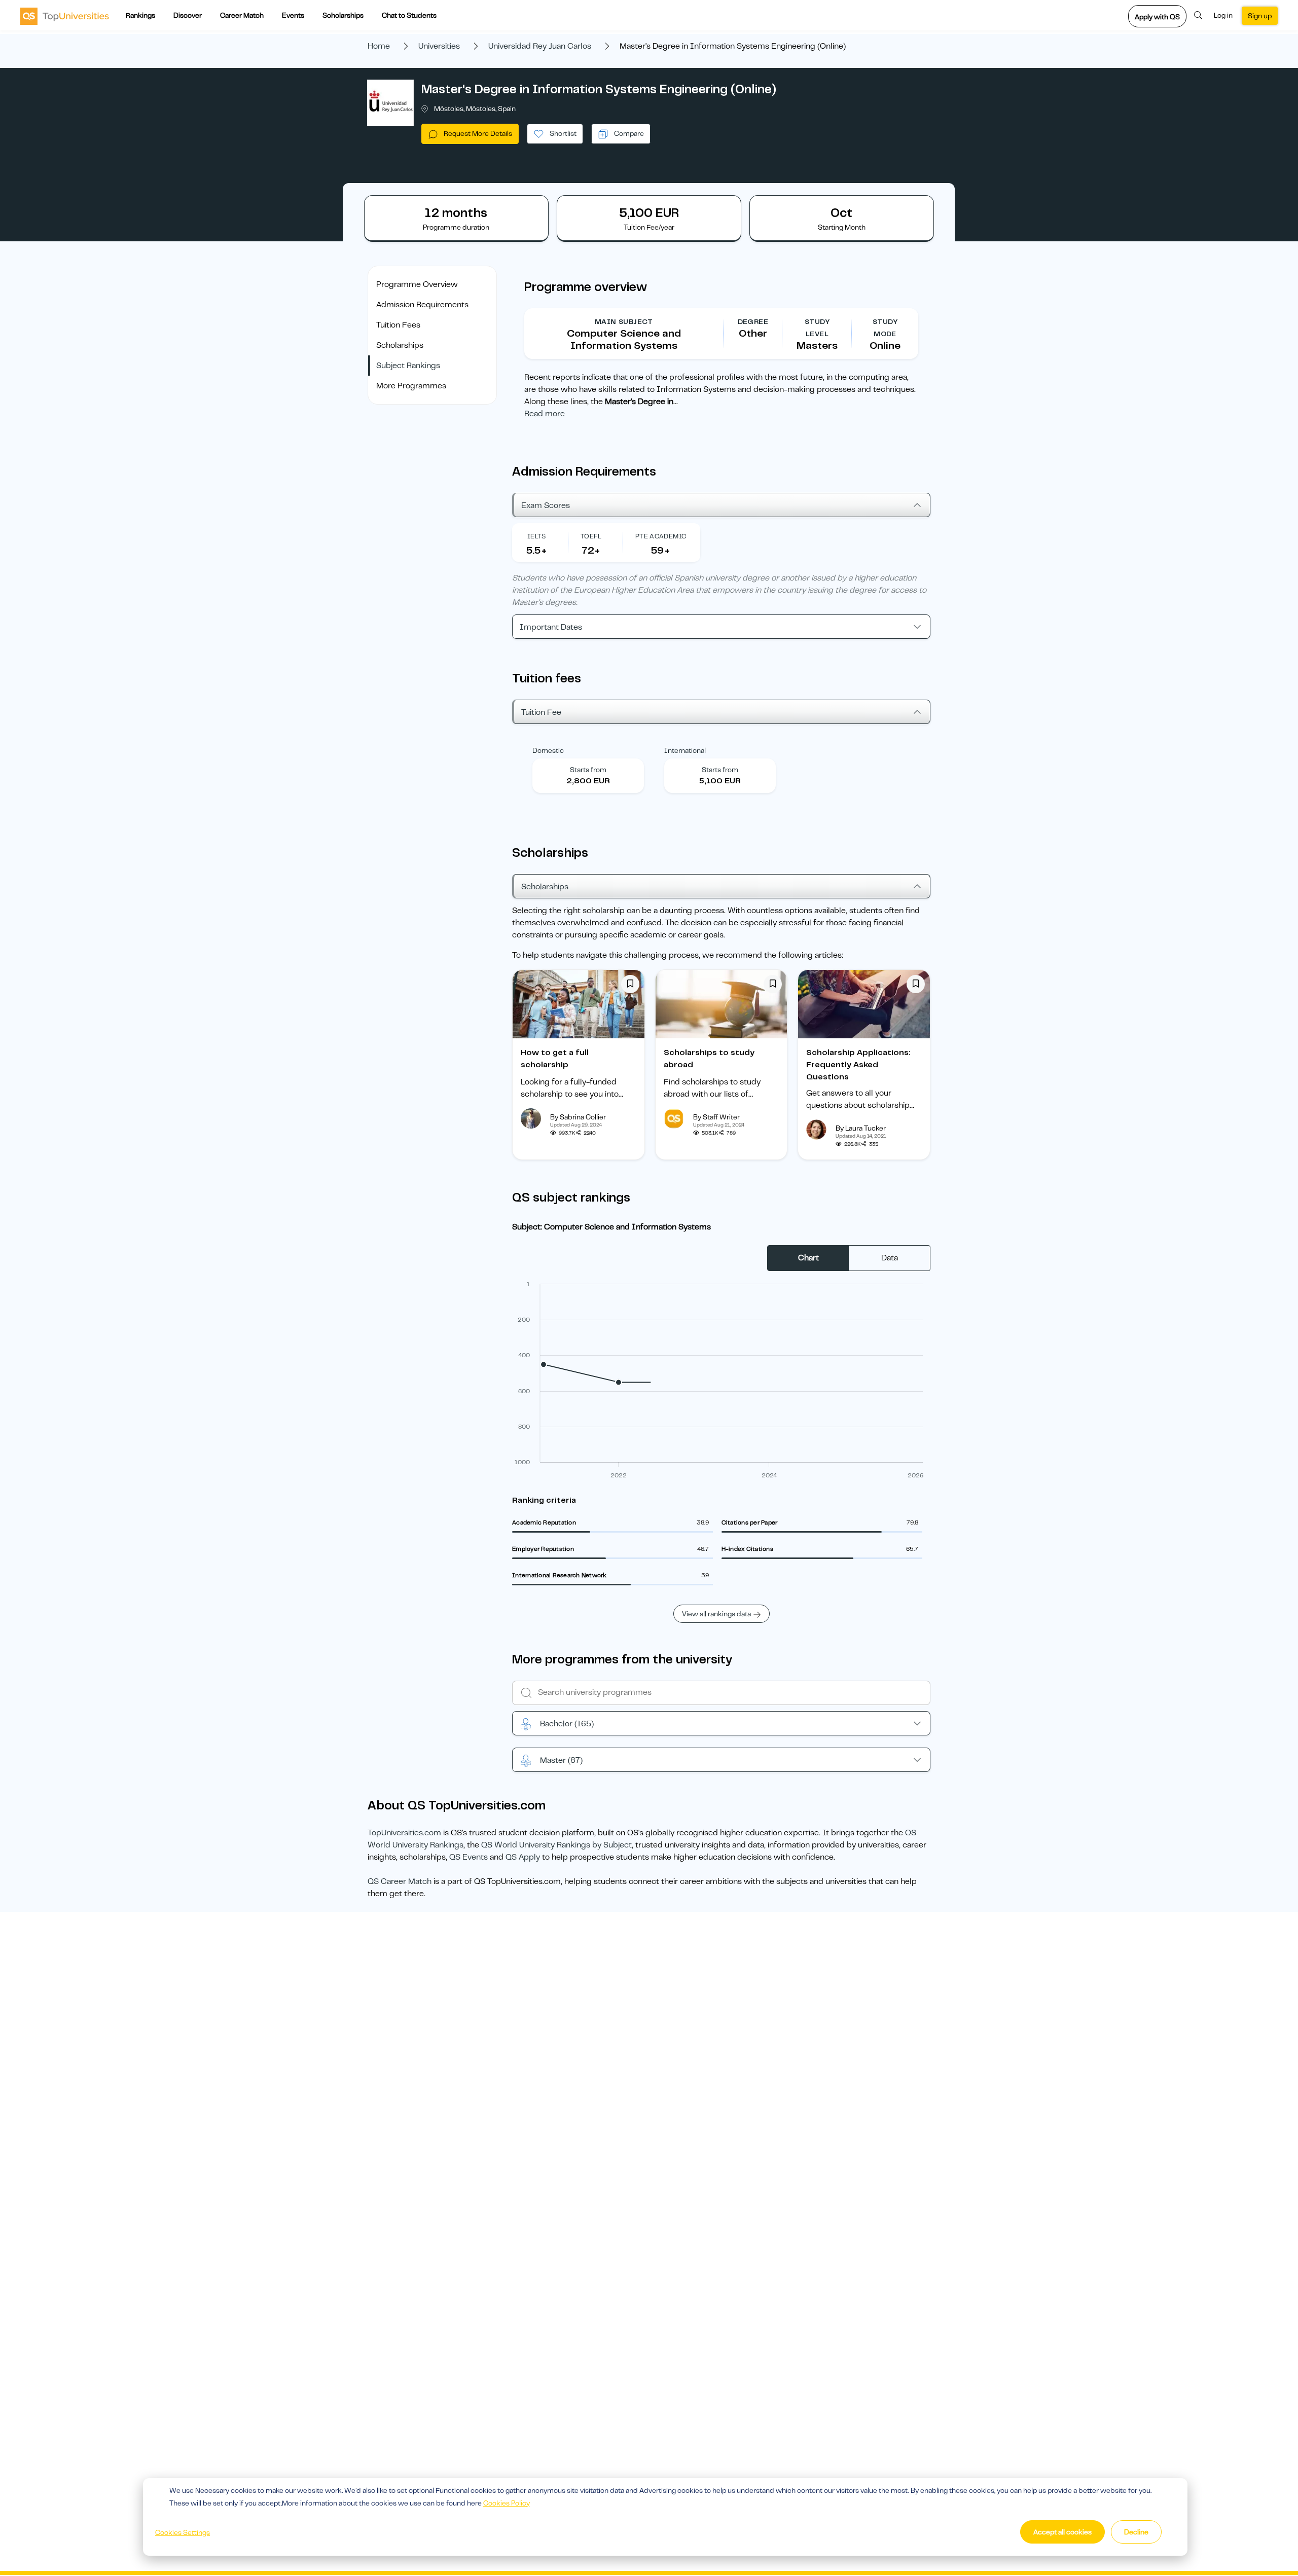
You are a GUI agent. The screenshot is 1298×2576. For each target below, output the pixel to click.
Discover (188, 15)
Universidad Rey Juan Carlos (540, 46)
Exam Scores (546, 505)
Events (293, 15)
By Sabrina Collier (578, 1117)
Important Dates (551, 627)
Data (890, 1258)
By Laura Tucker (861, 1128)
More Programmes (411, 386)
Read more (545, 414)
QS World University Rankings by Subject (556, 1845)
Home (379, 46)
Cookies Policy (507, 2503)
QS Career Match (400, 1881)
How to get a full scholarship (555, 1059)
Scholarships (343, 15)
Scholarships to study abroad (709, 1059)
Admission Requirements (422, 305)
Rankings (140, 15)
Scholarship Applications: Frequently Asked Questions (858, 1065)
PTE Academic (661, 536)
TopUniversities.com (404, 1833)
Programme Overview (417, 284)
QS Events (468, 1857)
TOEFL (591, 536)
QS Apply (523, 1857)
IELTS (537, 536)
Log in (1223, 15)
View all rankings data (716, 1614)
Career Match (242, 15)
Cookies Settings (183, 2532)
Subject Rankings (408, 366)
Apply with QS (1157, 17)
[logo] (65, 16)
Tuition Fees (398, 325)
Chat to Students (409, 15)
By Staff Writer (716, 1117)
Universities (439, 46)
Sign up (1260, 16)
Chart (808, 1258)
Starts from (588, 770)
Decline (1136, 2532)
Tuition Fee (541, 712)
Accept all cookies (1062, 2532)
